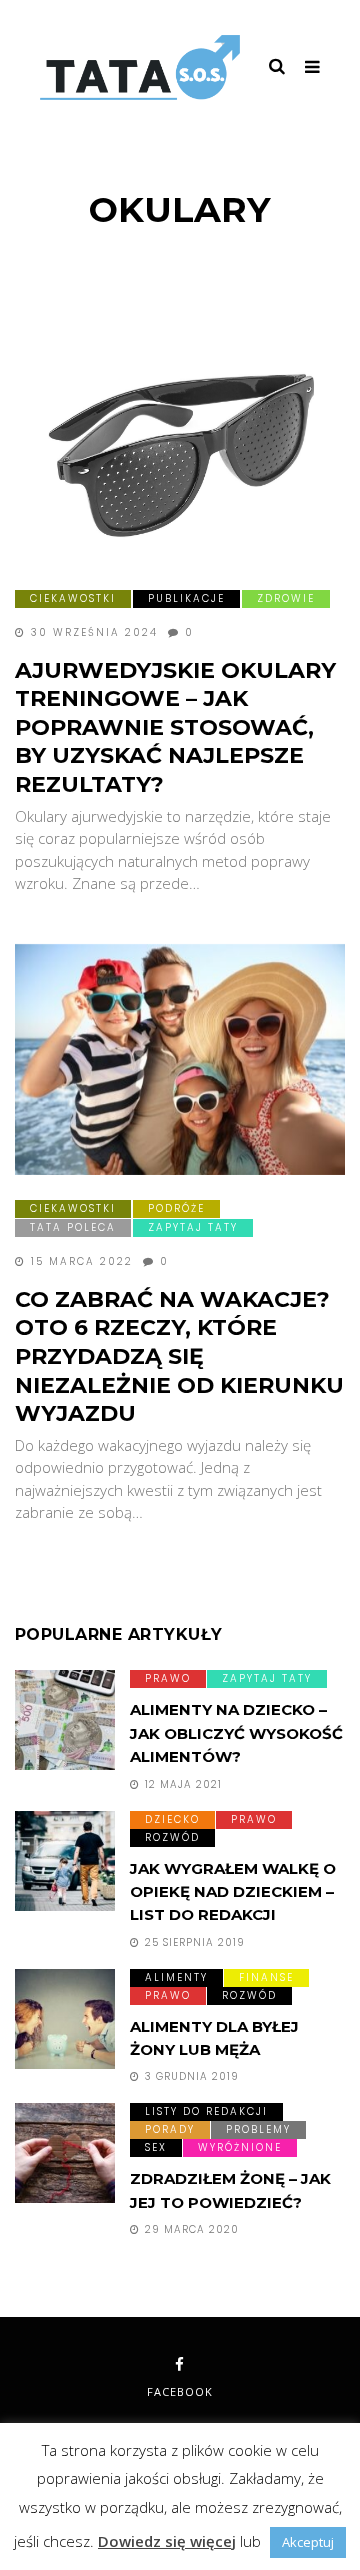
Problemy (258, 2129)
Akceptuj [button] (308, 2542)
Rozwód (172, 1837)
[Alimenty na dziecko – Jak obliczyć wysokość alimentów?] (65, 1720)
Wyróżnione (240, 2147)
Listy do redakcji (206, 2111)
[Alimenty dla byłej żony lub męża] (65, 2019)
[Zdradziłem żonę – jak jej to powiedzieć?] (65, 2153)
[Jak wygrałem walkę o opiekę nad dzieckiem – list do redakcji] (65, 1861)
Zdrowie (286, 598)
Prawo (168, 1678)
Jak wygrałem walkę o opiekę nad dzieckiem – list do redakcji (233, 1892)
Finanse (266, 1977)
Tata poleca (73, 1227)
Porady (170, 2129)
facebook (180, 2391)
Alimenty (176, 1977)
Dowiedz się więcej (167, 2541)
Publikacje (186, 598)
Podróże (176, 1208)
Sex (156, 2147)
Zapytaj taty (193, 1227)
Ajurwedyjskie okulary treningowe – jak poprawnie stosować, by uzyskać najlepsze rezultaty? (175, 727)
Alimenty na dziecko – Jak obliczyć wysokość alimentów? (236, 1733)
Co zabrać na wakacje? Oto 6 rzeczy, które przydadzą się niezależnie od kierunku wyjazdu (179, 1356)
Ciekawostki (73, 598)
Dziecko (172, 1819)
